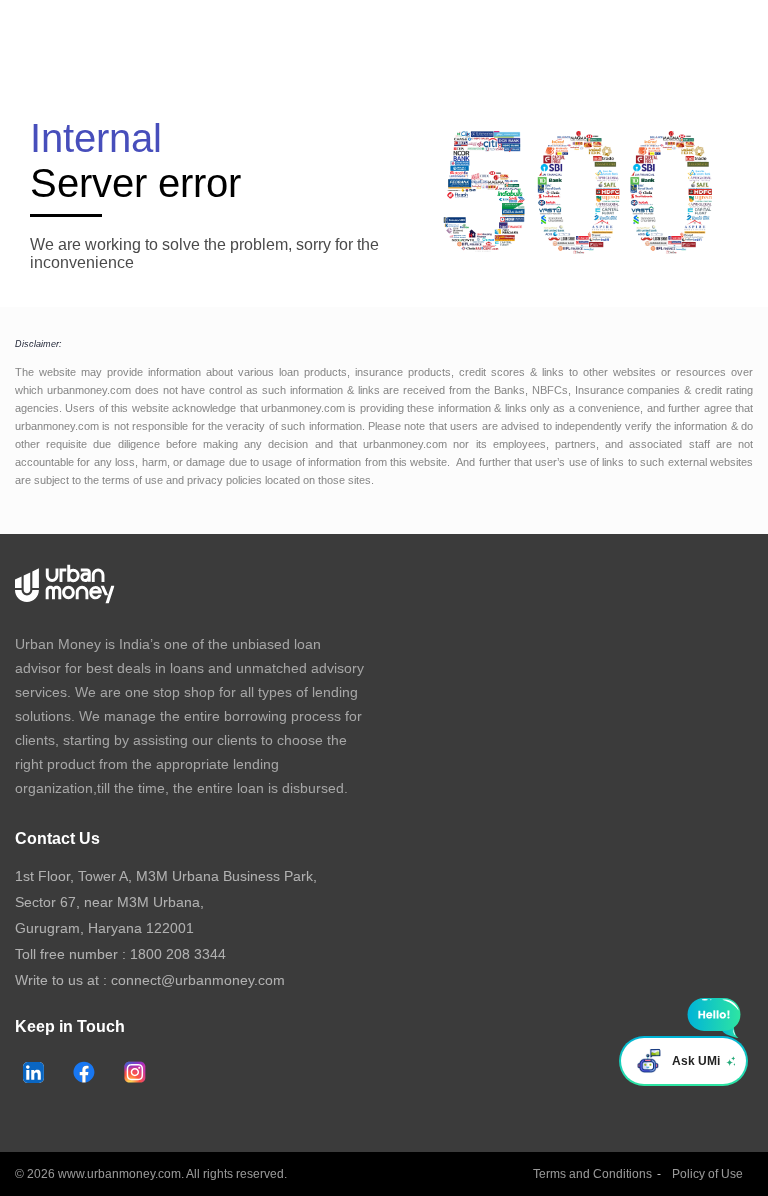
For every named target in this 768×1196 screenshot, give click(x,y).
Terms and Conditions (592, 1174)
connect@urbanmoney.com (198, 980)
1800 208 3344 (178, 954)
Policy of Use (707, 1174)
